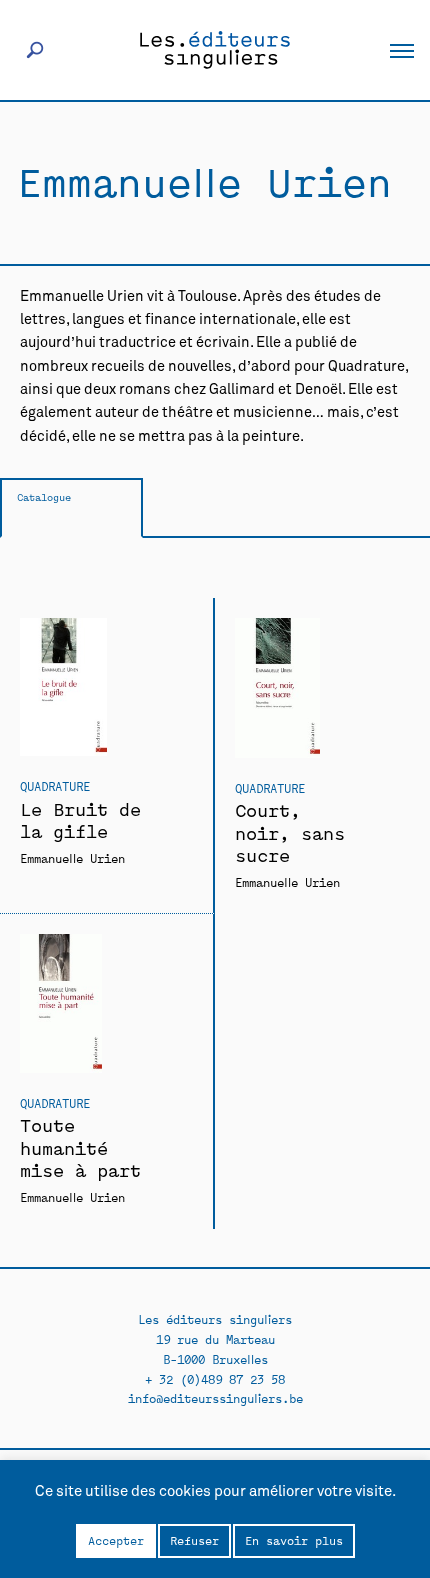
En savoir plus (294, 1540)
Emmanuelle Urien (72, 857)
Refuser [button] (194, 1540)
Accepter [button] (116, 1540)
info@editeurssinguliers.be (215, 1397)
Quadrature (55, 785)
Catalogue (44, 496)
